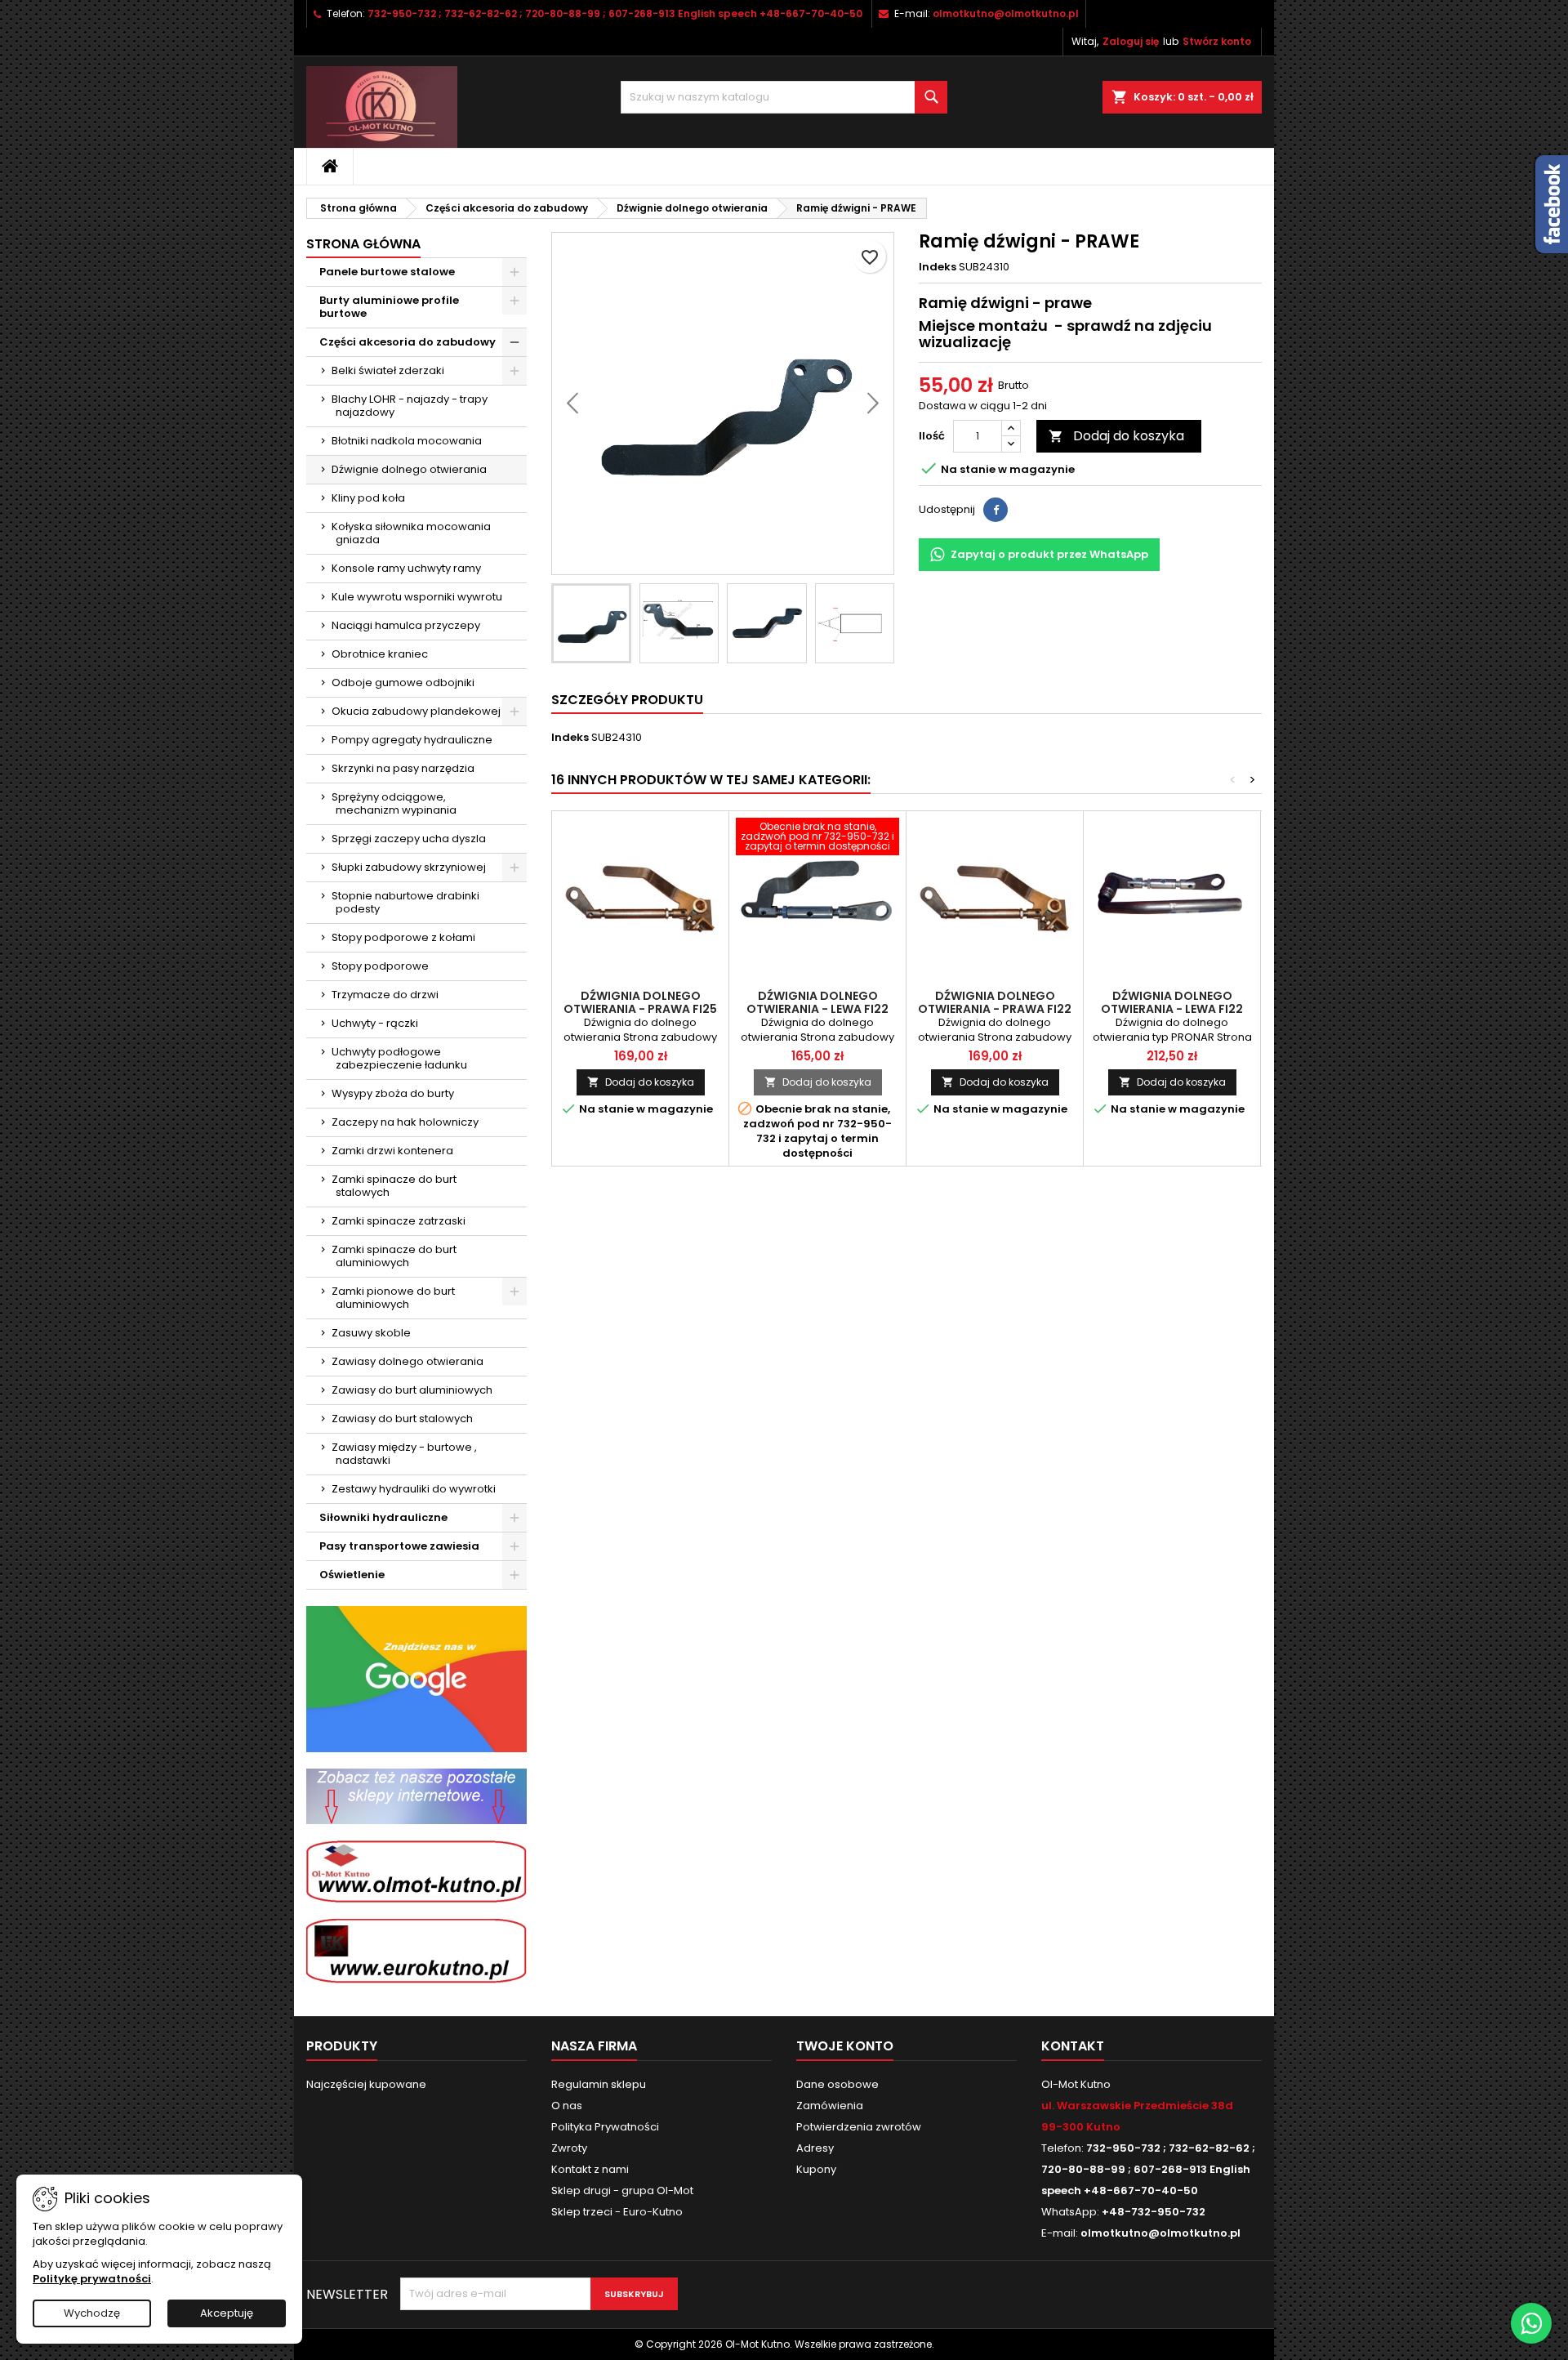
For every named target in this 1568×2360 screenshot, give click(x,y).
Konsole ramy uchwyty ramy (406, 568)
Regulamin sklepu (599, 2084)
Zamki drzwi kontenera (392, 1151)
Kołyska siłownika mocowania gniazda (411, 533)
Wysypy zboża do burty (393, 1093)
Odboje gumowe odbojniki (403, 683)
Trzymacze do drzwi (385, 995)
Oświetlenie (352, 1575)
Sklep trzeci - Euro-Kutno (617, 2212)
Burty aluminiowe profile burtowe (389, 307)
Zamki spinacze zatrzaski (399, 1221)
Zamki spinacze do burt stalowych (394, 1186)
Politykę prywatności (92, 2279)
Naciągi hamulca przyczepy (406, 625)
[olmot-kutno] (416, 1871)
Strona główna (363, 244)
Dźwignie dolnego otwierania (409, 469)
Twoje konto (845, 2046)
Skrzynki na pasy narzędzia (403, 768)
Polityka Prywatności (605, 2127)
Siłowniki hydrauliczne (383, 1517)
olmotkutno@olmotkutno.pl (1006, 13)
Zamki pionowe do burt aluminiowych (393, 1298)
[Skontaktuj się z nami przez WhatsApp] (1531, 2323)
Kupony (816, 2169)
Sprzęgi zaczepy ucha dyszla (409, 839)
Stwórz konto (1217, 41)
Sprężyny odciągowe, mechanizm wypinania (394, 803)
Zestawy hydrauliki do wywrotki (414, 1489)
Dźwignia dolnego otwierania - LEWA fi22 (817, 1002)
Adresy (815, 2148)
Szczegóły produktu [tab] (627, 700)
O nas (567, 2106)
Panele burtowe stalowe (387, 272)
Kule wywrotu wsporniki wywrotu (417, 597)
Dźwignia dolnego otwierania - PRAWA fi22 (995, 1002)
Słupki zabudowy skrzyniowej (409, 867)
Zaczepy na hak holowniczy (405, 1122)
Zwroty (569, 2148)
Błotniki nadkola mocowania (407, 441)
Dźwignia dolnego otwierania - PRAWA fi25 (640, 1002)
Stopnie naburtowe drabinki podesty (405, 902)
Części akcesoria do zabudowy (408, 342)
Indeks (938, 267)
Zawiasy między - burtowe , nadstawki (404, 1454)
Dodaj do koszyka (1116, 436)
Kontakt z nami (590, 2169)
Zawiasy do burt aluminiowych (412, 1390)
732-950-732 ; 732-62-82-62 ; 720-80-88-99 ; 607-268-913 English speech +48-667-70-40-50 (615, 13)
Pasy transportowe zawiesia (399, 1546)
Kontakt (1073, 2046)
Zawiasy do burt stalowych (402, 1419)
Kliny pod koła (368, 498)
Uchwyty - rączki (375, 1023)
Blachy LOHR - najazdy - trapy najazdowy (410, 406)
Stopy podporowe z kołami (403, 937)
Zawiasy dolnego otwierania (408, 1361)
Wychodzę (92, 2313)
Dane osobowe (837, 2084)
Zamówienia (830, 2106)
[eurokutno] (416, 1950)
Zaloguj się (1131, 41)
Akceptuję (227, 2313)
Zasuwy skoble (371, 1333)
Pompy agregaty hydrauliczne (412, 740)
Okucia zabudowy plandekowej (416, 711)
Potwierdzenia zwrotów (859, 2127)
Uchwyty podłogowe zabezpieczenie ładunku (399, 1058)
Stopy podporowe (380, 966)
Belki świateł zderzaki (388, 370)
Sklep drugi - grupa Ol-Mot (622, 2190)
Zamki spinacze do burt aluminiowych (394, 1256)
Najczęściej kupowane (366, 2084)
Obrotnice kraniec (380, 654)
